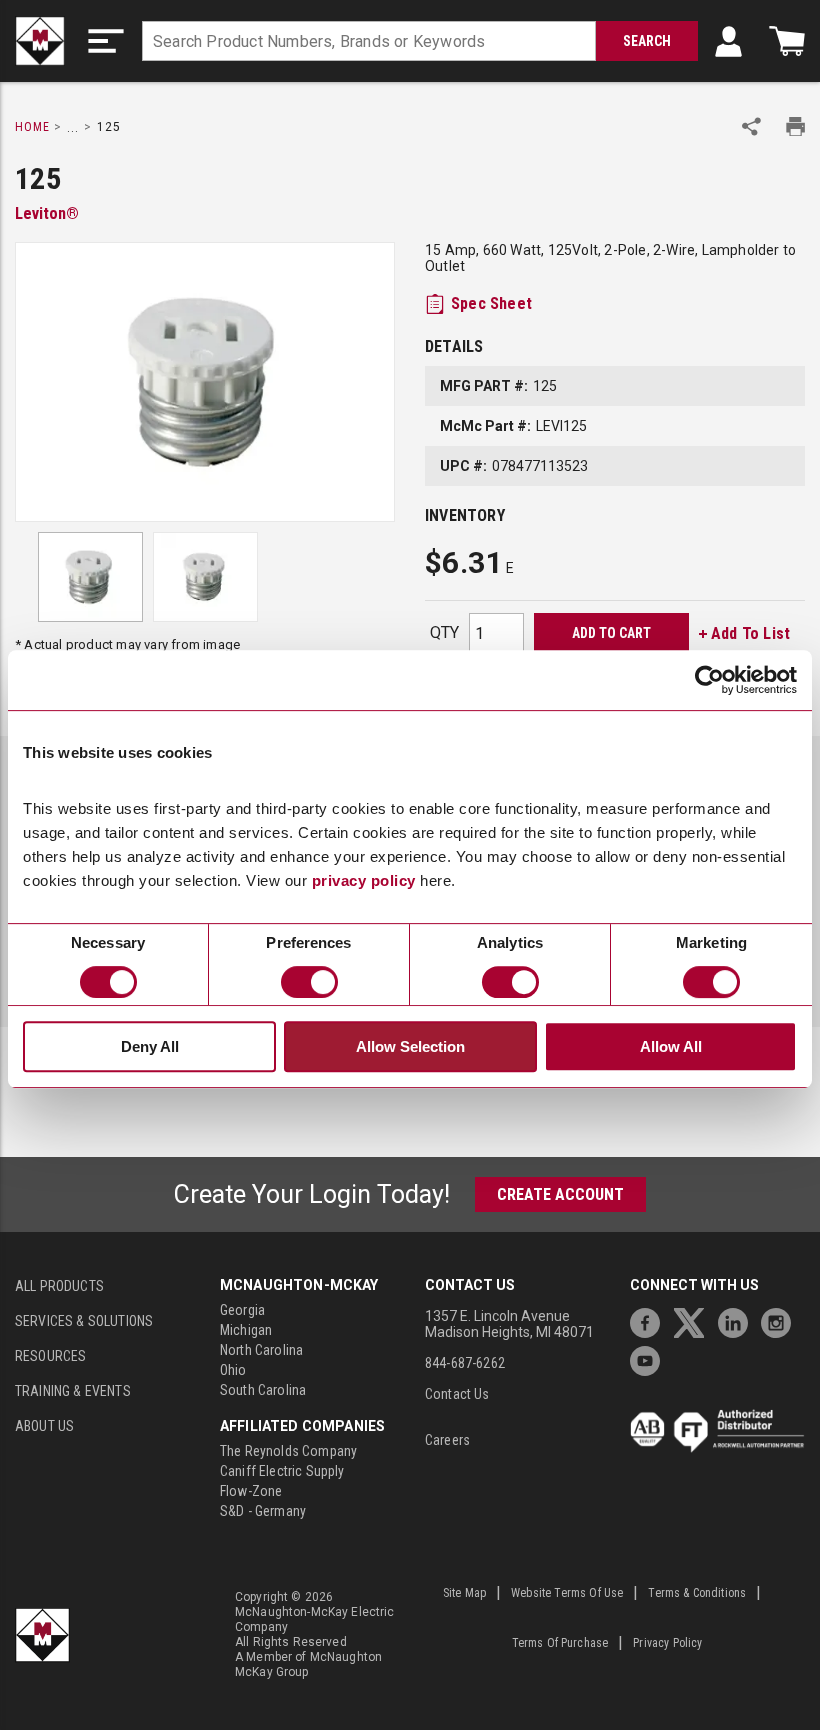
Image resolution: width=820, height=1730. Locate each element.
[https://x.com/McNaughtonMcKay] (694, 1320)
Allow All (671, 1046)
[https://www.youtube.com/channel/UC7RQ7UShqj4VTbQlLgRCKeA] (650, 1358)
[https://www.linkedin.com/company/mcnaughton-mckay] (738, 1320)
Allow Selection (410, 1046)
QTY (444, 632)
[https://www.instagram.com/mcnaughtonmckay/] (781, 1320)
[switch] (309, 982)
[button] (106, 41)
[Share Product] (751, 126)
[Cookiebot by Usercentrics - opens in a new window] (709, 680)
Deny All (150, 1046)
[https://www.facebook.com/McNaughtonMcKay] (650, 1320)
